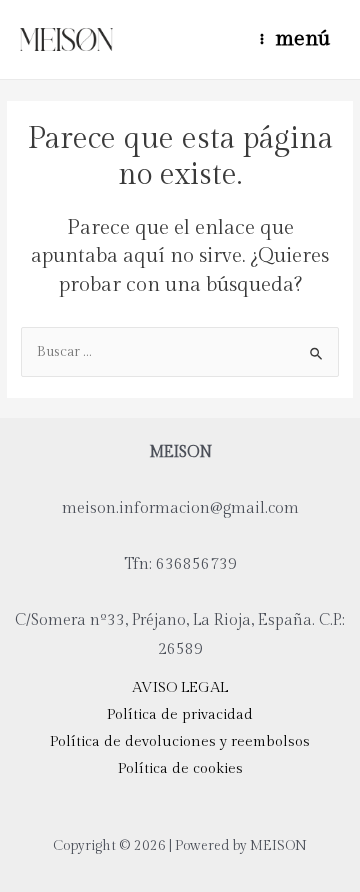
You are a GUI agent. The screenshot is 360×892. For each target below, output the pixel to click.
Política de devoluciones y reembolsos (180, 741)
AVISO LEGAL (180, 687)
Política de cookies (180, 768)
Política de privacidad (180, 714)
